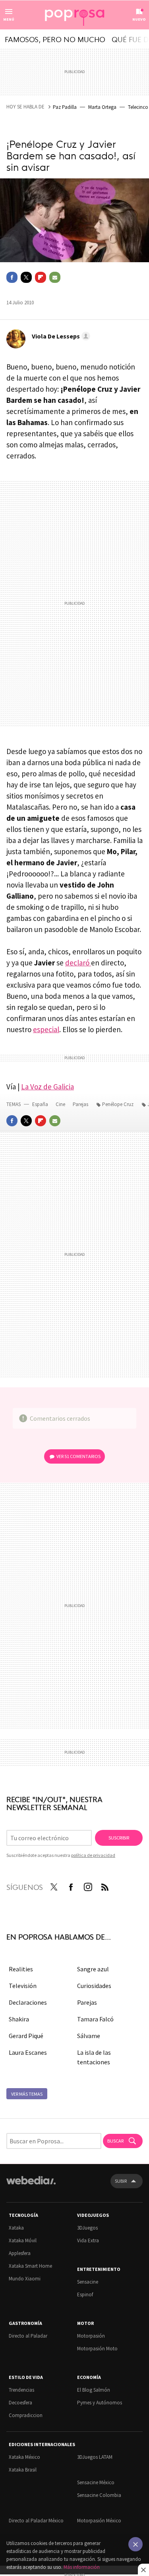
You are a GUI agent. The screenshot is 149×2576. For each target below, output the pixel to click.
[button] (60, 336)
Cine (61, 1104)
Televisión (23, 1986)
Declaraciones (28, 2002)
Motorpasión (91, 2336)
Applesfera (20, 2253)
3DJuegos (87, 2228)
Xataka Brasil (23, 2470)
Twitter (26, 277)
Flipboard (41, 277)
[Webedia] (31, 2186)
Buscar (116, 2141)
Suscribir (119, 1838)
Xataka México (24, 2457)
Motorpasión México (99, 2521)
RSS (105, 1886)
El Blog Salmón (94, 2390)
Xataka (16, 2228)
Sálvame (89, 2036)
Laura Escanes (28, 2052)
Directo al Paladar (28, 2336)
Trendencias (21, 2390)
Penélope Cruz (118, 1104)
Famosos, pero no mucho (55, 39)
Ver (78, 1456)
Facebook (12, 277)
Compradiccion (26, 2415)
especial (46, 1029)
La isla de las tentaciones (94, 2057)
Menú (9, 19)
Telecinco (138, 107)
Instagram (88, 1886)
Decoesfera (20, 2403)
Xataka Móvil (23, 2240)
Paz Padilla (65, 107)
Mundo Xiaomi (25, 2279)
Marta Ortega (102, 107)
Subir (121, 2181)
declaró (78, 963)
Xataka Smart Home (30, 2266)
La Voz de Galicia (47, 1087)
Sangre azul (93, 1969)
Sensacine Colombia (99, 2495)
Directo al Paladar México (36, 2521)
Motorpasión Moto (97, 2349)
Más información (82, 2567)
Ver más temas (27, 2094)
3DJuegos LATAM (95, 2457)
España (40, 1104)
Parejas (81, 1104)
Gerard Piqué (26, 2036)
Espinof (85, 2295)
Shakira (19, 2019)
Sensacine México (96, 2482)
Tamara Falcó (95, 2019)
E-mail (55, 277)
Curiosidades (94, 1986)
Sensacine (88, 2282)
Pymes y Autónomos (100, 2403)
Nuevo (139, 19)
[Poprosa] (75, 15)
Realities (21, 1969)
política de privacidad (93, 1855)
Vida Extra (88, 2240)
